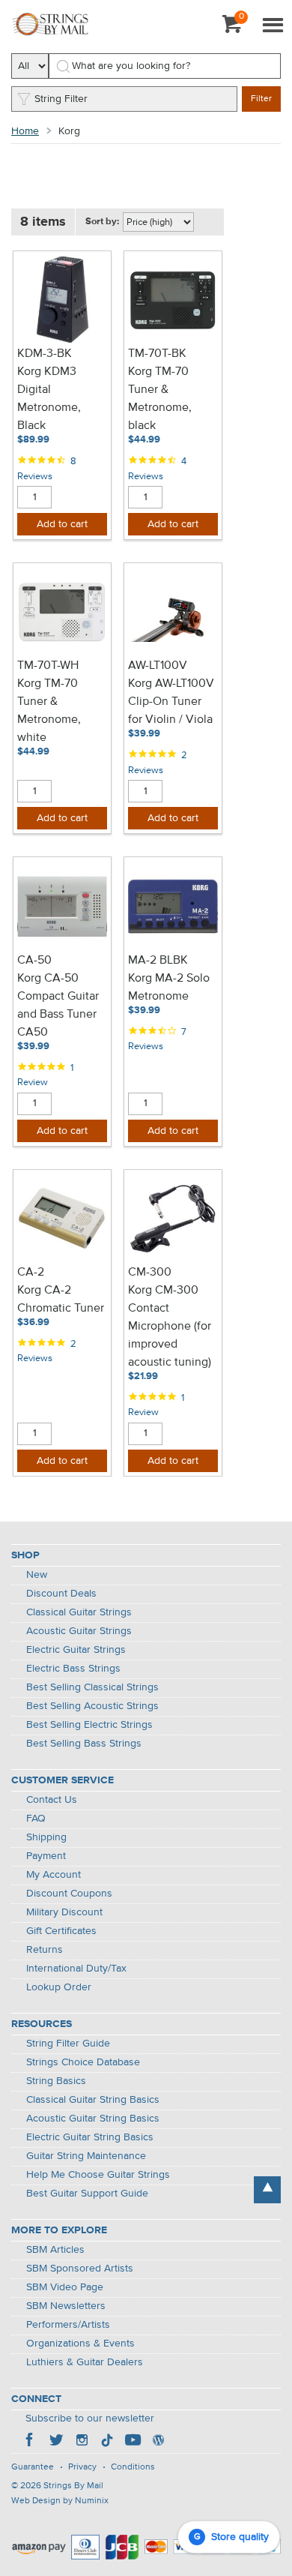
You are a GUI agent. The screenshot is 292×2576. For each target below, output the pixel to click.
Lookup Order (59, 1987)
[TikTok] (107, 2442)
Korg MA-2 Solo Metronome (169, 988)
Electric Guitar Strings (76, 1650)
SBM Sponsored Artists (80, 2269)
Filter (261, 99)
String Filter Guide (68, 2044)
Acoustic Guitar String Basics (93, 2119)
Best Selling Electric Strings (89, 1725)
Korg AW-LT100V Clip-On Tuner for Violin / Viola (171, 702)
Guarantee (33, 2467)
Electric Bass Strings (73, 1669)
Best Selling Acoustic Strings (92, 1706)
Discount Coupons (69, 1894)
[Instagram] (82, 2442)
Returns (45, 1950)
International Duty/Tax (76, 1969)
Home (25, 131)
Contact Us (52, 1800)
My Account (54, 1875)
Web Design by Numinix (60, 2501)
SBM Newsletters (66, 2306)
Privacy (82, 2467)
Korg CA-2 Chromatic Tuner (61, 1300)
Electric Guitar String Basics (90, 2137)
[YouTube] (133, 2442)
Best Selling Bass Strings (84, 1744)
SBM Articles (55, 2250)
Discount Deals (61, 1594)
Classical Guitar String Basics (93, 2100)
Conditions (133, 2467)
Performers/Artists (68, 2325)
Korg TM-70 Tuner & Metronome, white (49, 711)
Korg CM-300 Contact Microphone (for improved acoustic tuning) (170, 1327)
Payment (46, 1856)
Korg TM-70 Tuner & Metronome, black (160, 399)
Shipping (46, 1837)
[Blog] (158, 2442)
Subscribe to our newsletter (90, 2419)
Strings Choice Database (83, 2062)
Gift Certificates (61, 1931)
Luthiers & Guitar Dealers (85, 2362)
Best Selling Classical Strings (92, 1687)
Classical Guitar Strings (79, 1612)
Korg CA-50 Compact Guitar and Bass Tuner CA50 (58, 1006)
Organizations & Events (80, 2344)
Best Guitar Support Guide (87, 2194)
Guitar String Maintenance (86, 2156)
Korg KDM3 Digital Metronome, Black (49, 399)
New (37, 1575)
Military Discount (64, 1912)
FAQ (36, 1819)
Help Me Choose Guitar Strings (98, 2175)
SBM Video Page (65, 2287)
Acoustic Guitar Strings (79, 1631)
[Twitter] (56, 2442)
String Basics (56, 2081)
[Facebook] (31, 2442)
